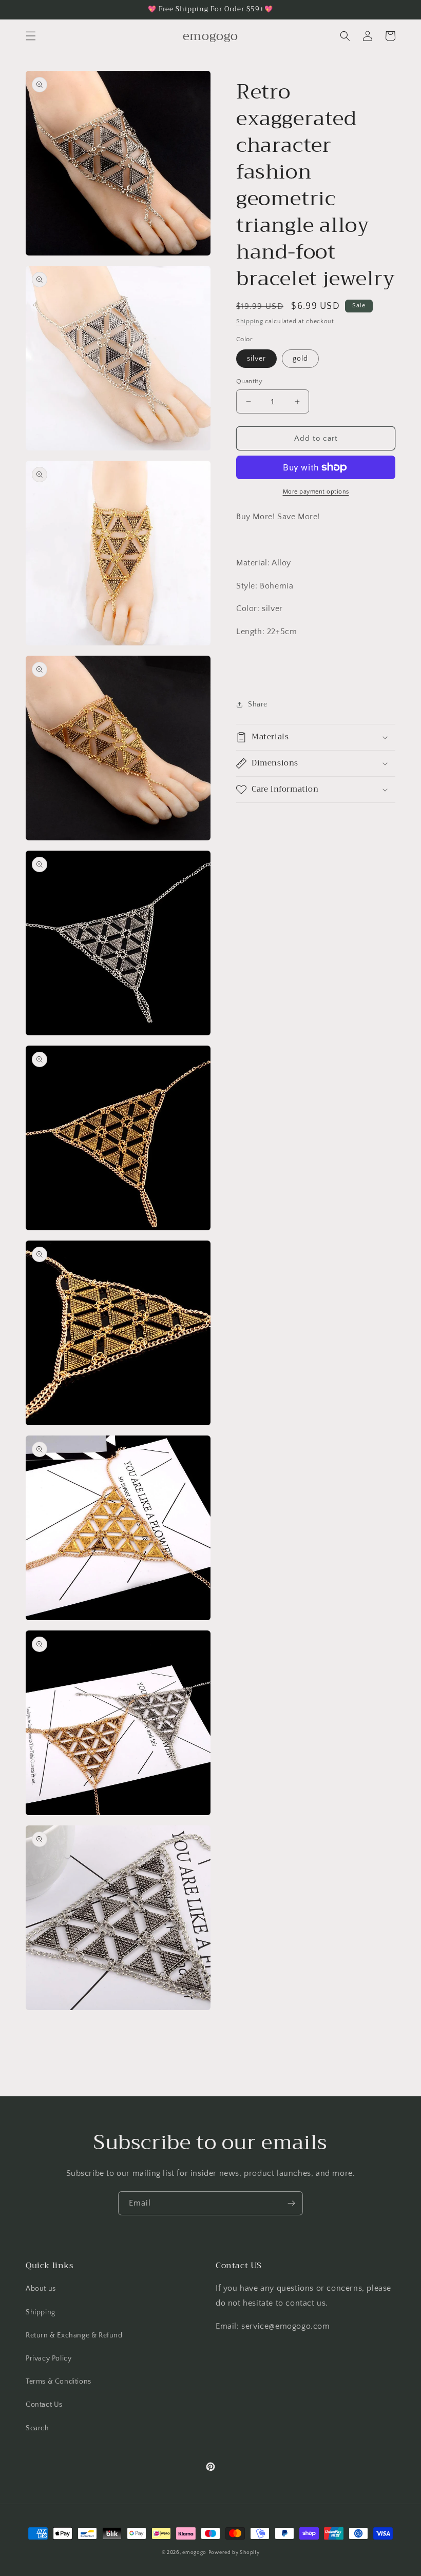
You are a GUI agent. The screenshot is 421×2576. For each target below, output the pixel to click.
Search (37, 2428)
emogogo (194, 2553)
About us (41, 2289)
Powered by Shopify (234, 2553)
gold (300, 359)
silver (256, 359)
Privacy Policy (49, 2358)
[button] (31, 36)
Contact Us (44, 2405)
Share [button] (258, 704)
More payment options (316, 492)
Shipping (250, 321)
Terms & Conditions (59, 2382)
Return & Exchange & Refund (74, 2335)
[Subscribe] (291, 2203)
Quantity (249, 381)
